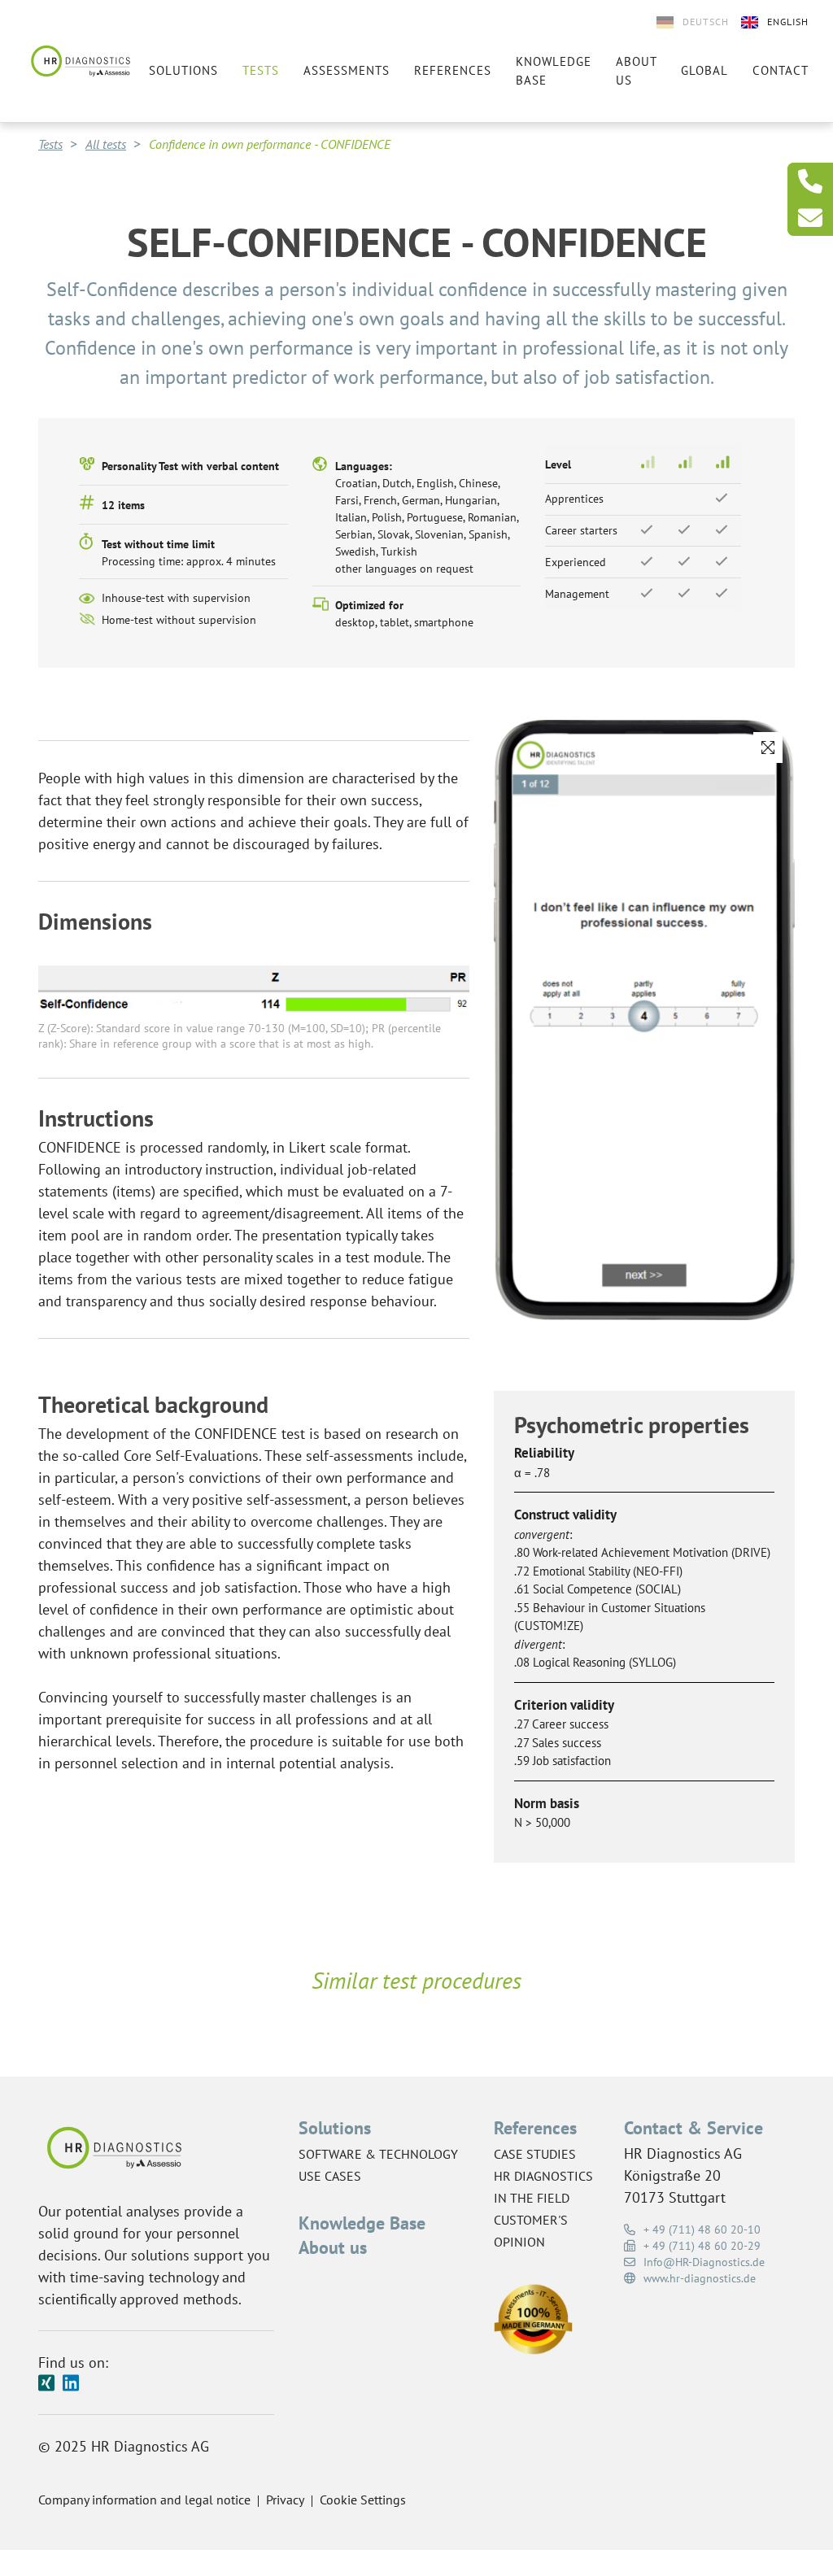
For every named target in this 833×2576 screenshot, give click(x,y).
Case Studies (535, 2154)
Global (704, 70)
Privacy (285, 2500)
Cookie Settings (363, 2500)
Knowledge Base (362, 2223)
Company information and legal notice (144, 2500)
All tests (106, 144)
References (453, 70)
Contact (781, 70)
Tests (261, 70)
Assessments (347, 70)
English (788, 22)
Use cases (330, 2176)
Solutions (183, 70)
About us (636, 71)
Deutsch (706, 22)
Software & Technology (378, 2154)
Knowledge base (554, 71)
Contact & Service (693, 2128)
